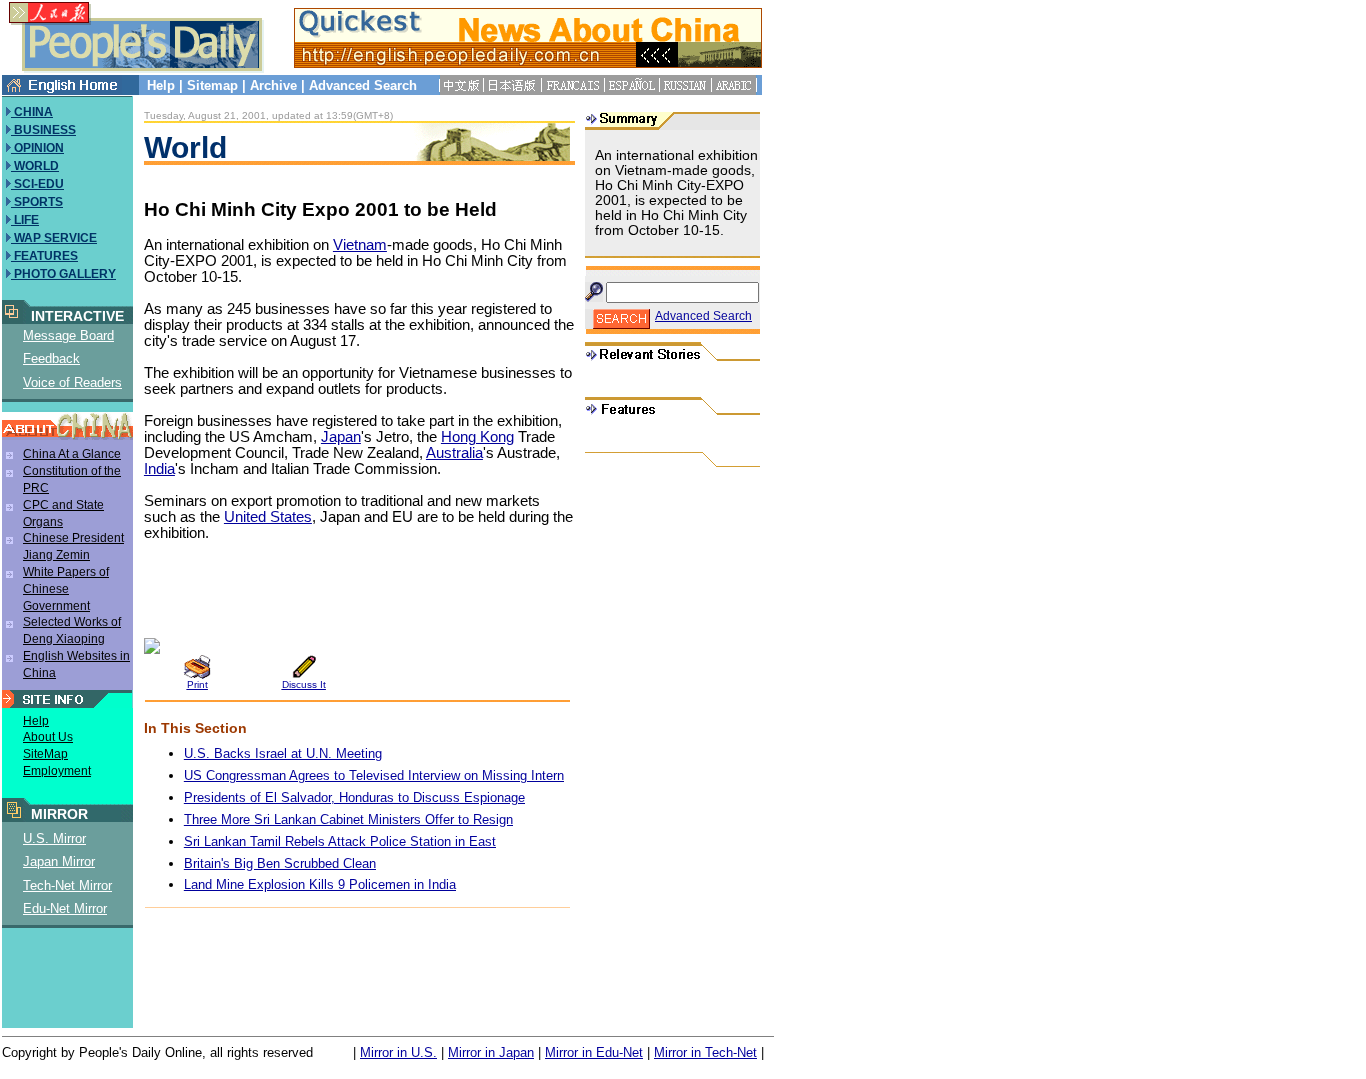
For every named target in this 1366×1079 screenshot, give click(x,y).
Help (161, 85)
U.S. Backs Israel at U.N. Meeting (283, 753)
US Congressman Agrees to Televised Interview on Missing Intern (374, 775)
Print (197, 684)
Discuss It (304, 684)
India (159, 469)
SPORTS (37, 202)
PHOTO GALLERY (63, 274)
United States (268, 517)
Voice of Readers (72, 382)
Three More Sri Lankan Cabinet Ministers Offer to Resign (348, 819)
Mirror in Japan (491, 1052)
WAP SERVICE (54, 238)
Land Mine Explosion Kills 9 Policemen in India (320, 884)
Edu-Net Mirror (65, 908)
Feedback (51, 358)
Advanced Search (363, 85)
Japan (341, 437)
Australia (454, 453)
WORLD (35, 166)
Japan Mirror (59, 861)
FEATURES (44, 256)
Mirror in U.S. (398, 1052)
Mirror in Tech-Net (705, 1052)
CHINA (32, 112)
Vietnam (360, 245)
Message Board (68, 335)
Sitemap (212, 85)
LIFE (25, 220)
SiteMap (45, 754)
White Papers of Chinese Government (66, 589)
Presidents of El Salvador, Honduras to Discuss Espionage (354, 797)
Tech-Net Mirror (67, 885)
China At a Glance (72, 454)
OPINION (37, 148)
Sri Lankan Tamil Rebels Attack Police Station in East (340, 841)
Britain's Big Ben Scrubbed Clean (280, 863)
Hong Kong (477, 437)
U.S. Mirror (54, 838)
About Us (48, 737)
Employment (57, 771)
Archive (273, 85)
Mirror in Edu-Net (594, 1052)
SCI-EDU (37, 184)
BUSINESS (43, 130)
